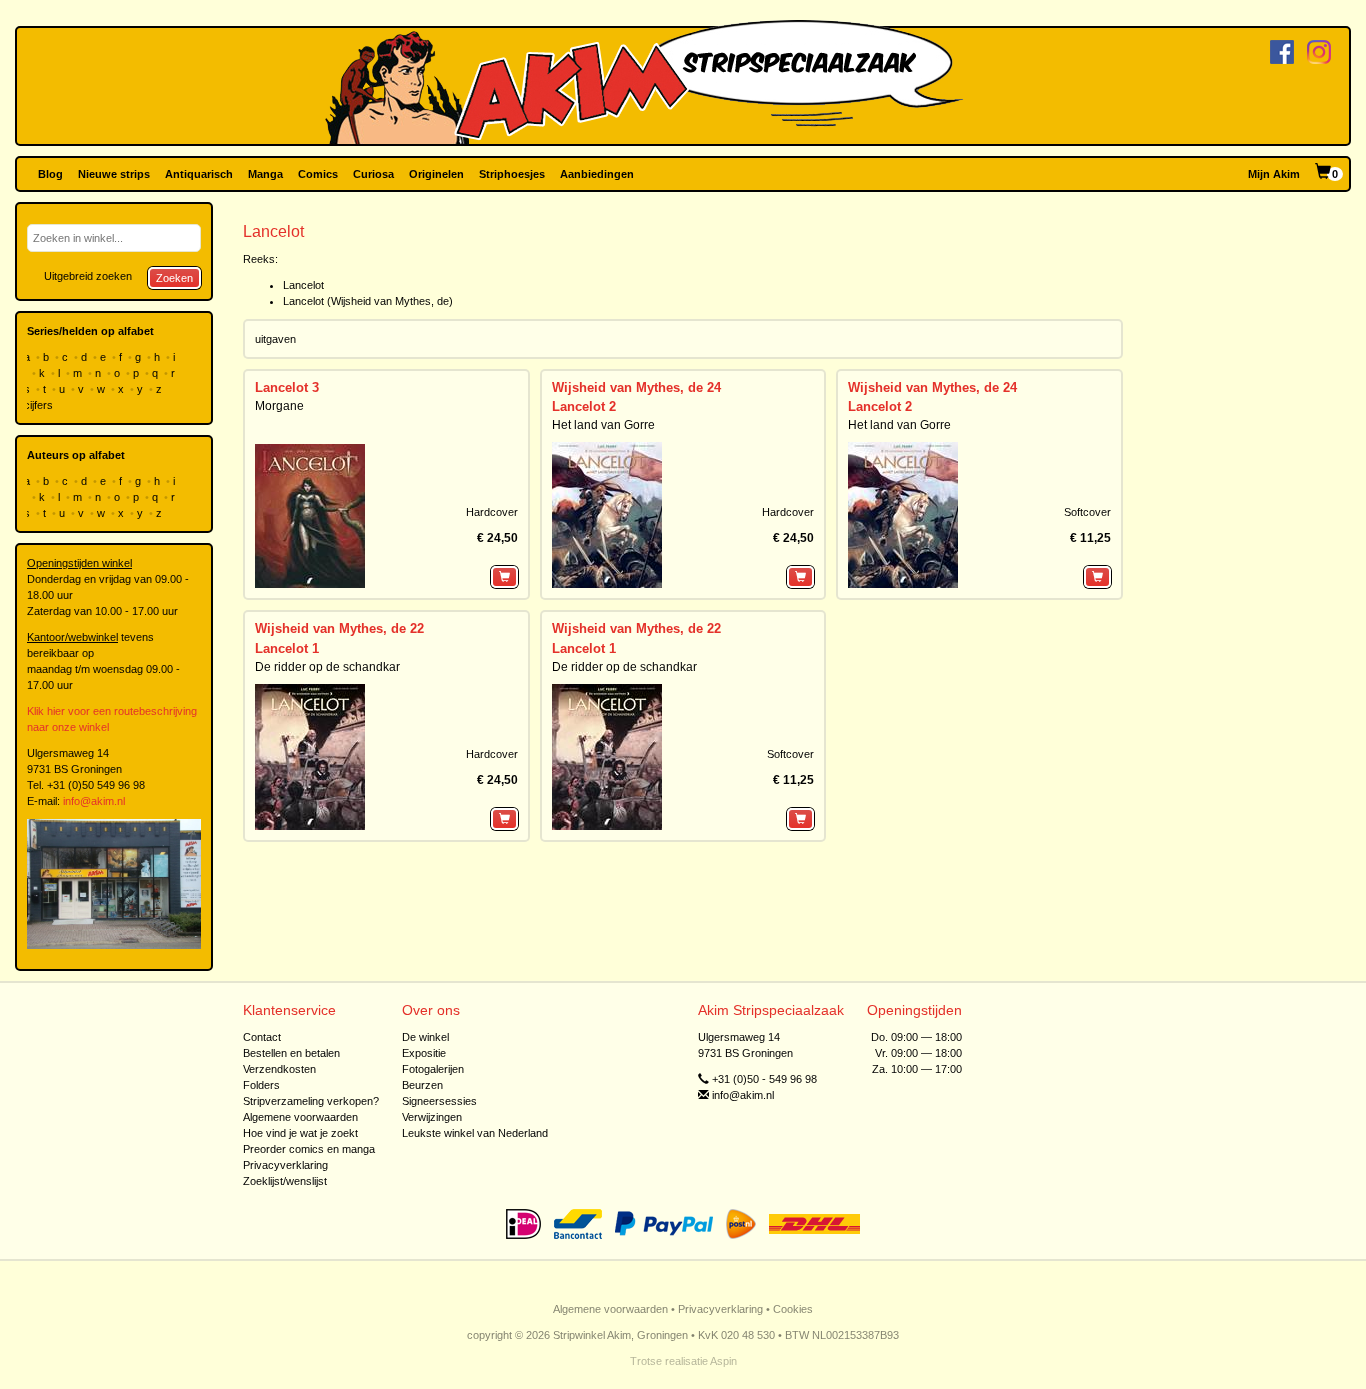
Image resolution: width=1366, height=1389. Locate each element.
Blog (50, 174)
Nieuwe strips (114, 174)
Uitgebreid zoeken (88, 276)
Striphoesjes (512, 174)
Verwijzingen (432, 1117)
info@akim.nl (94, 801)
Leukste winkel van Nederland (475, 1133)
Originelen (436, 174)
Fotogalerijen (433, 1069)
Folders (261, 1085)
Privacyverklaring (285, 1165)
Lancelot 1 (287, 648)
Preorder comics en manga (309, 1149)
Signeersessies (439, 1101)
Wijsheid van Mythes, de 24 (636, 387)
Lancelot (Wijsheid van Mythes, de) (368, 301)
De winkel (425, 1037)
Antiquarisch (199, 174)
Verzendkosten (279, 1069)
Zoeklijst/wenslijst (285, 1181)
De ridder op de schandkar (327, 667)
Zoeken (174, 278)
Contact (262, 1037)
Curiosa (373, 174)
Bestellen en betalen (291, 1053)
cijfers (40, 405)
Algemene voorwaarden (300, 1117)
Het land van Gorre (603, 425)
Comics (318, 174)
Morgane (279, 406)
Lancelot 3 (287, 387)
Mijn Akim (1274, 174)
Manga (265, 174)
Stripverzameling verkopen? (311, 1101)
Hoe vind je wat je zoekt (300, 1133)
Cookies (793, 1309)
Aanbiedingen (597, 174)
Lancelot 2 (584, 406)
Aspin (723, 1361)
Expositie (424, 1053)
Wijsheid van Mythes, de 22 (339, 628)
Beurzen (422, 1085)
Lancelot (303, 285)
